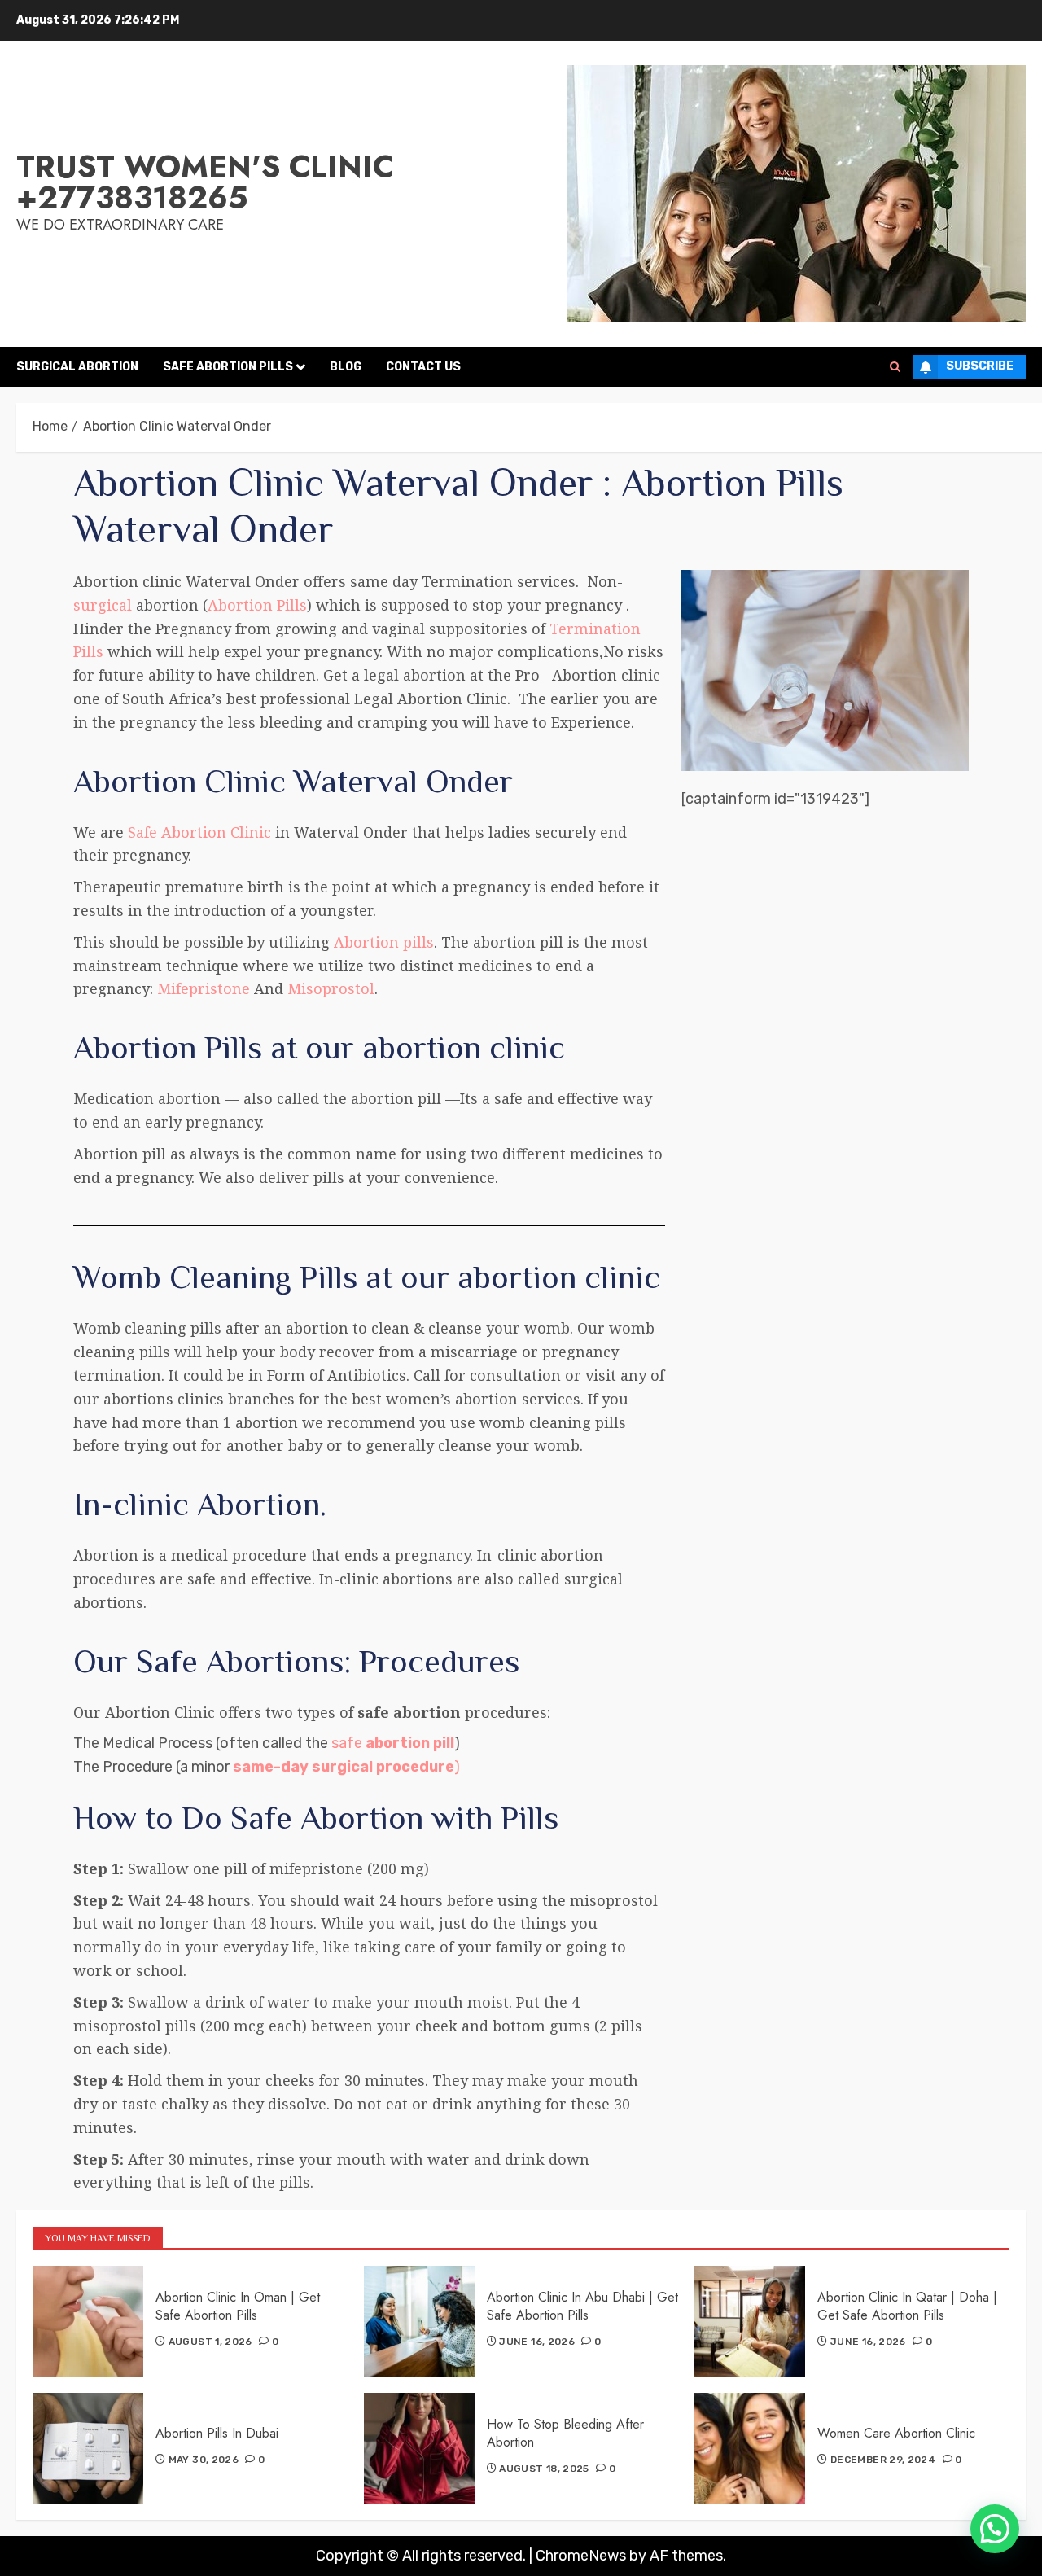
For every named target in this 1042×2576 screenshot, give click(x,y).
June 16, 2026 (537, 2342)
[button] (995, 2529)
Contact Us (423, 367)
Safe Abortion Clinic (199, 832)
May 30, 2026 (204, 2460)
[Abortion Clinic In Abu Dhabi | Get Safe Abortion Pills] (419, 2321)
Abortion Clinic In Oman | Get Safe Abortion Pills (238, 2306)
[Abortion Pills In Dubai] (88, 2448)
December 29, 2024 (883, 2460)
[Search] (895, 367)
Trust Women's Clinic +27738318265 (205, 182)
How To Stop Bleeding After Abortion (565, 2433)
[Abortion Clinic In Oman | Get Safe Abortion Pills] (88, 2321)
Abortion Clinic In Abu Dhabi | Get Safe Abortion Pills (582, 2306)
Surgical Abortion (77, 367)
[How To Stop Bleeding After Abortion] (419, 2448)
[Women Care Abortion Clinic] (750, 2448)
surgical (103, 605)
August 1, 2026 (210, 2342)
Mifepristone (201, 988)
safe (393, 1743)
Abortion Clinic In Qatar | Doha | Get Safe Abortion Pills (907, 2306)
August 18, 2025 (544, 2469)
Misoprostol (331, 988)
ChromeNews (581, 2556)
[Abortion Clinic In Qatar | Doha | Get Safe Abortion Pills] (750, 2321)
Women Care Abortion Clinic (896, 2433)
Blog (346, 367)
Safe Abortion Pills (228, 367)
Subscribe (980, 366)
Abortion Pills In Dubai (217, 2433)
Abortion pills (384, 942)
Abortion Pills (257, 605)
